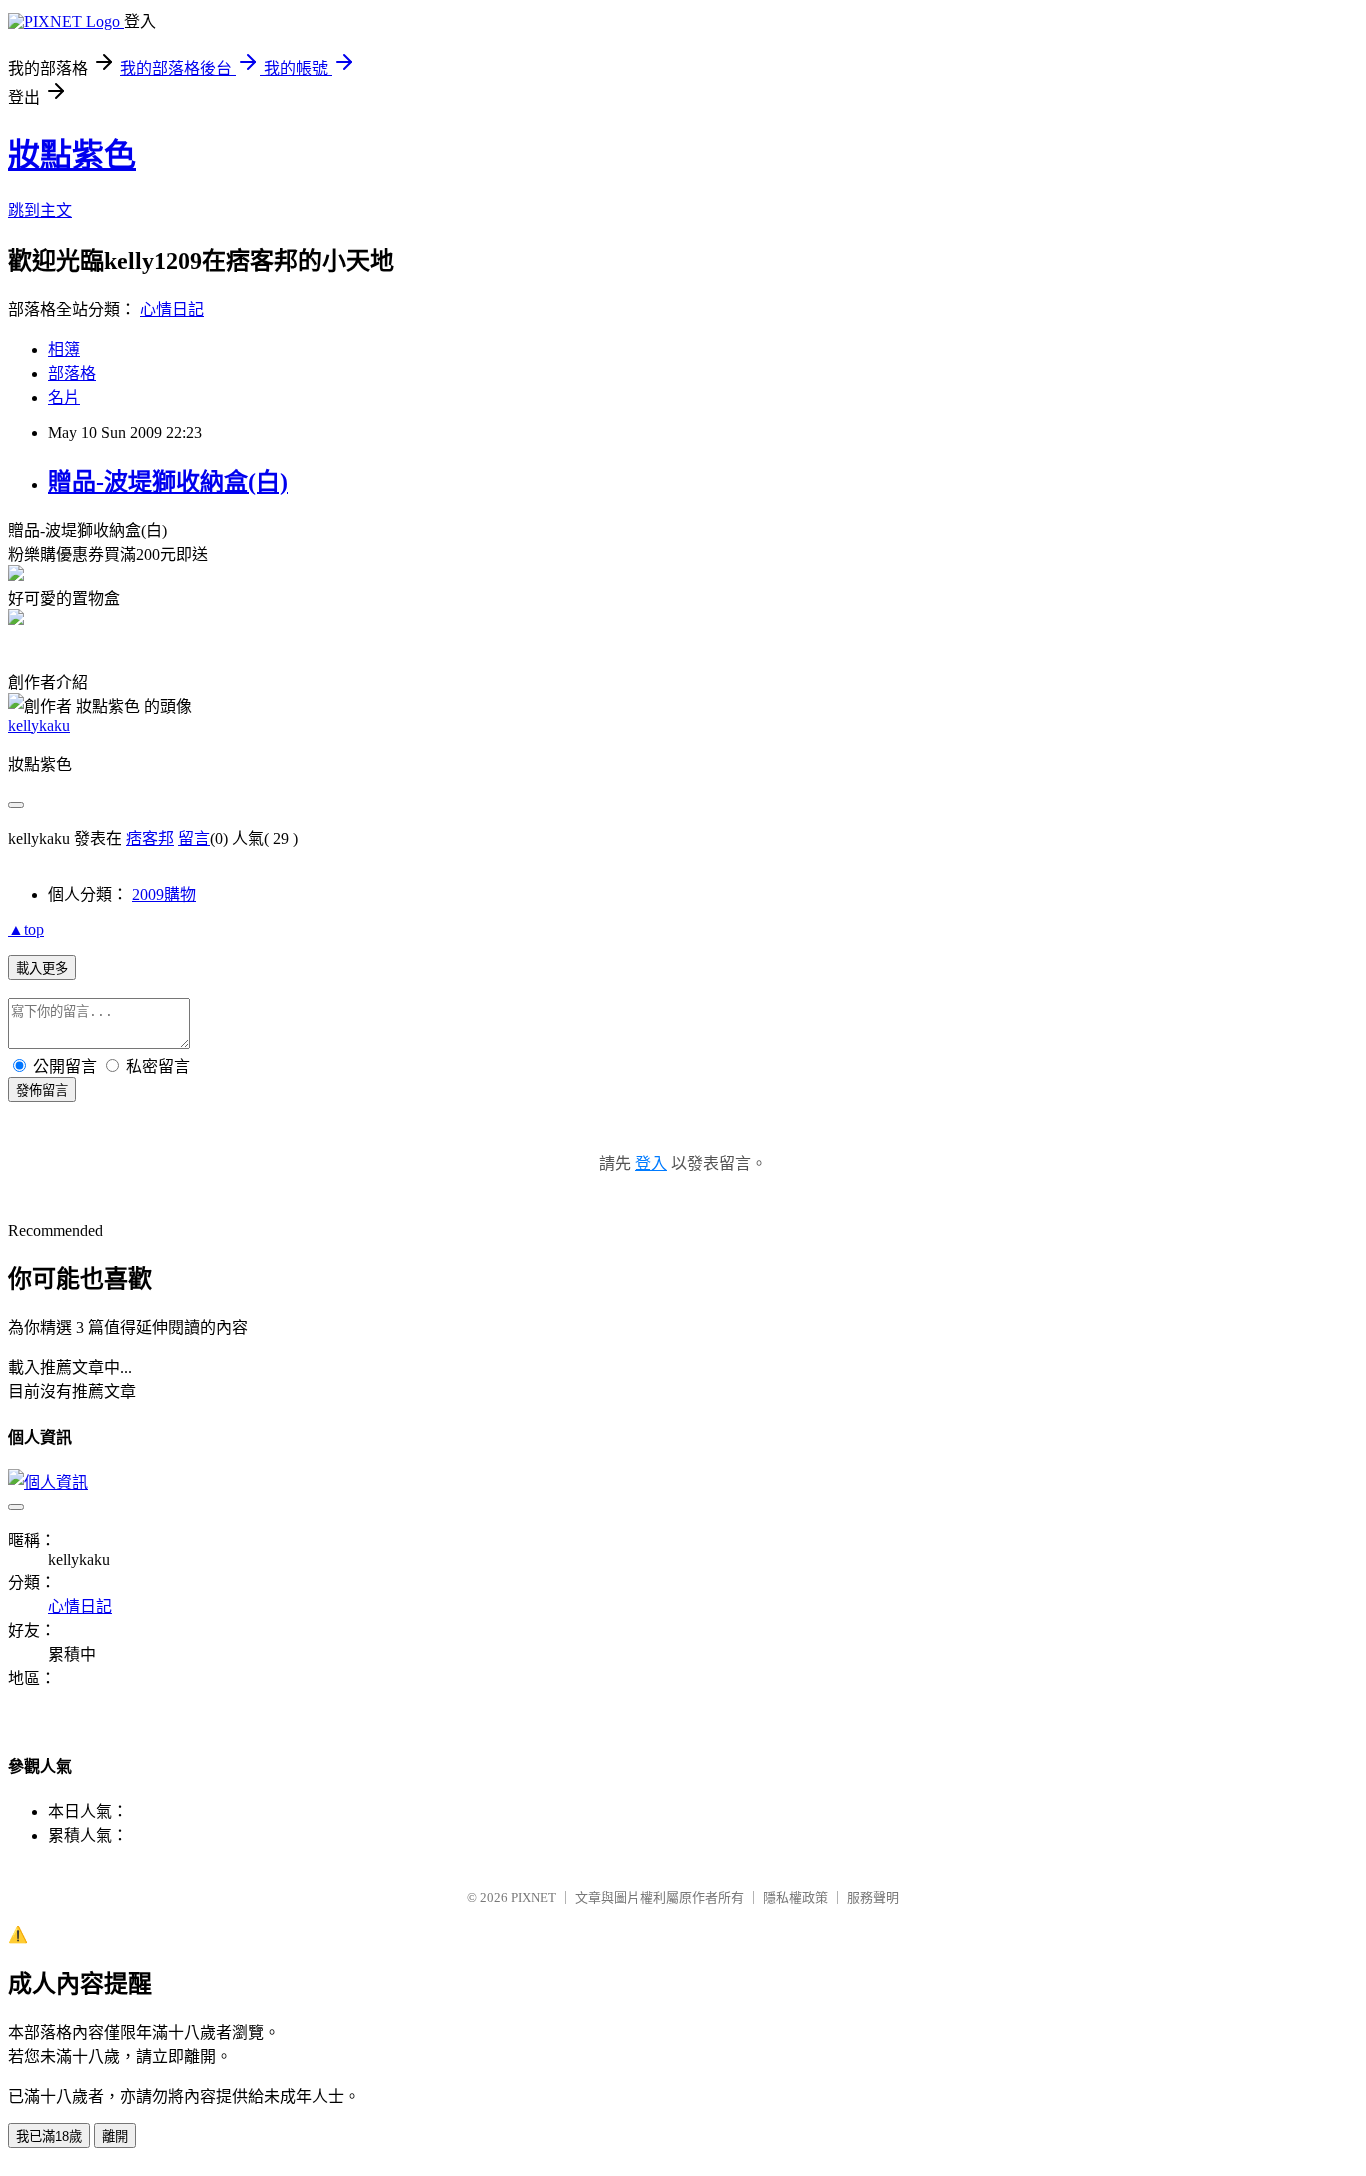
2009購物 (164, 894)
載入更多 (42, 968)
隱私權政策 (795, 1897)
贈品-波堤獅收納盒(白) (168, 482)
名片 (64, 397)
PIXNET (533, 1897)
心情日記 (172, 309)
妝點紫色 (72, 155)
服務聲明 (873, 1897)
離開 (115, 2136)
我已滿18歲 (49, 2136)
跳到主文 (40, 210)
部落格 (72, 373)
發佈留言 (42, 1090)
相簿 (64, 349)
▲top (26, 929)
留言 (194, 838)
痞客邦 (150, 838)
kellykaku (39, 725)
